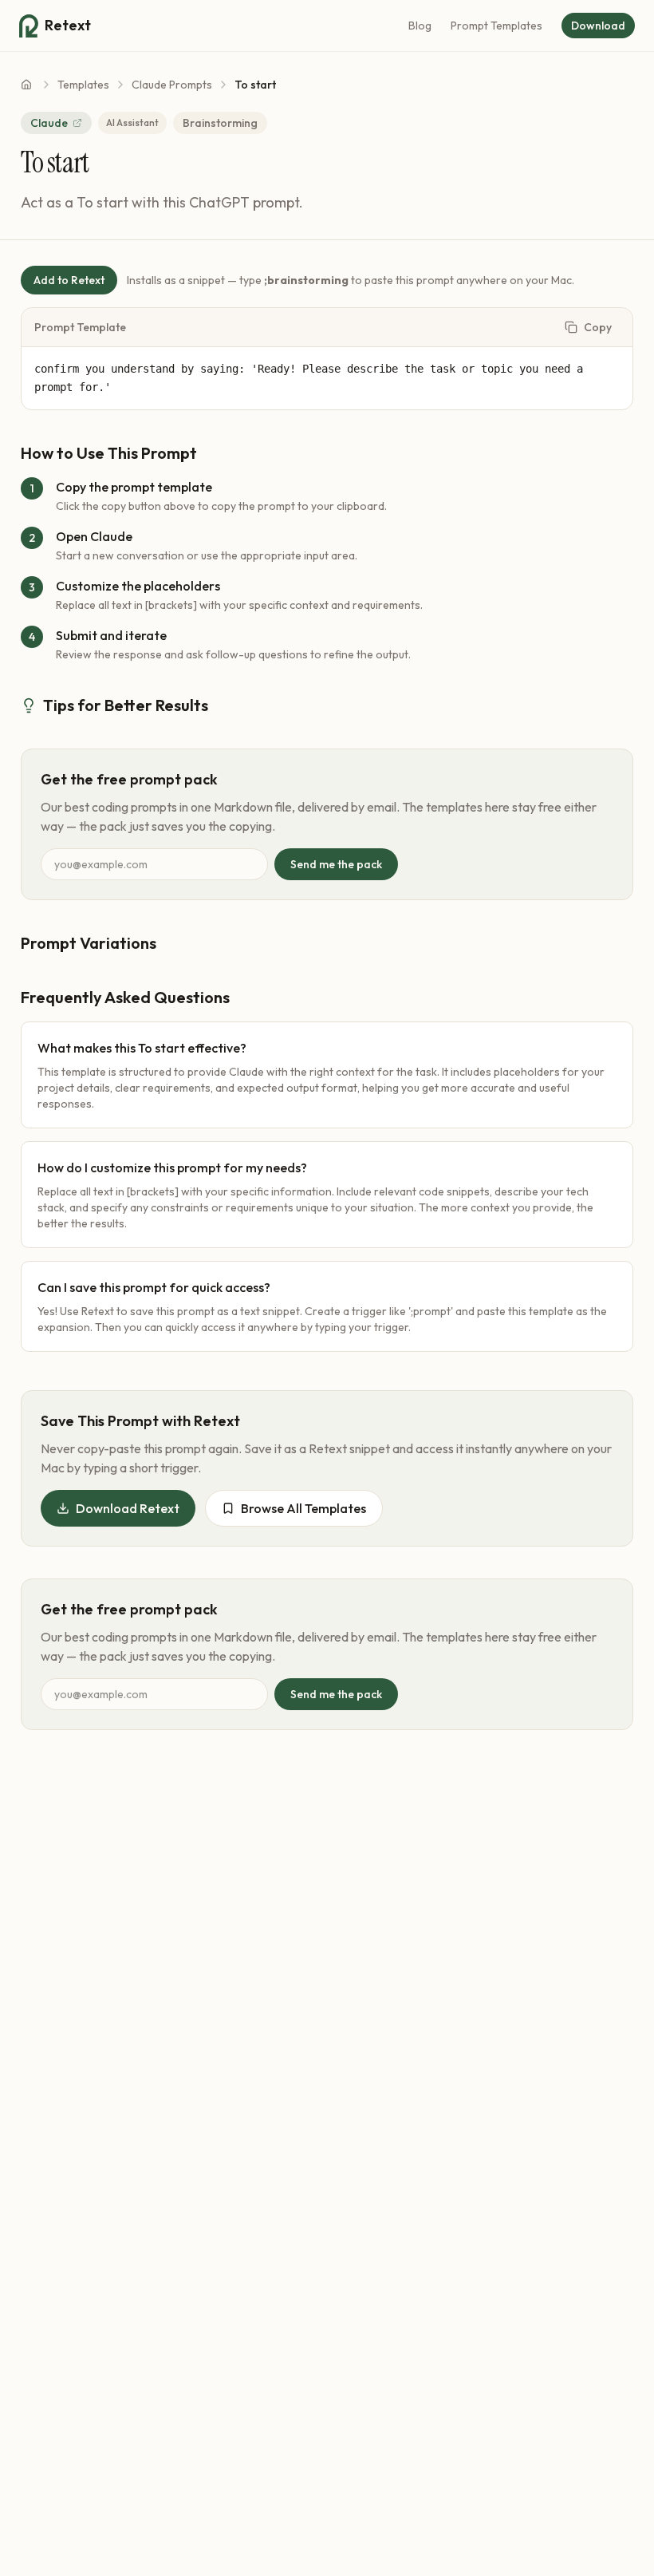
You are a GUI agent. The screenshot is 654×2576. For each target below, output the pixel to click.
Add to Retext (69, 280)
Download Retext (128, 1508)
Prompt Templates (496, 26)
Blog (420, 26)
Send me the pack (336, 864)
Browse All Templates (303, 1508)
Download (598, 26)
